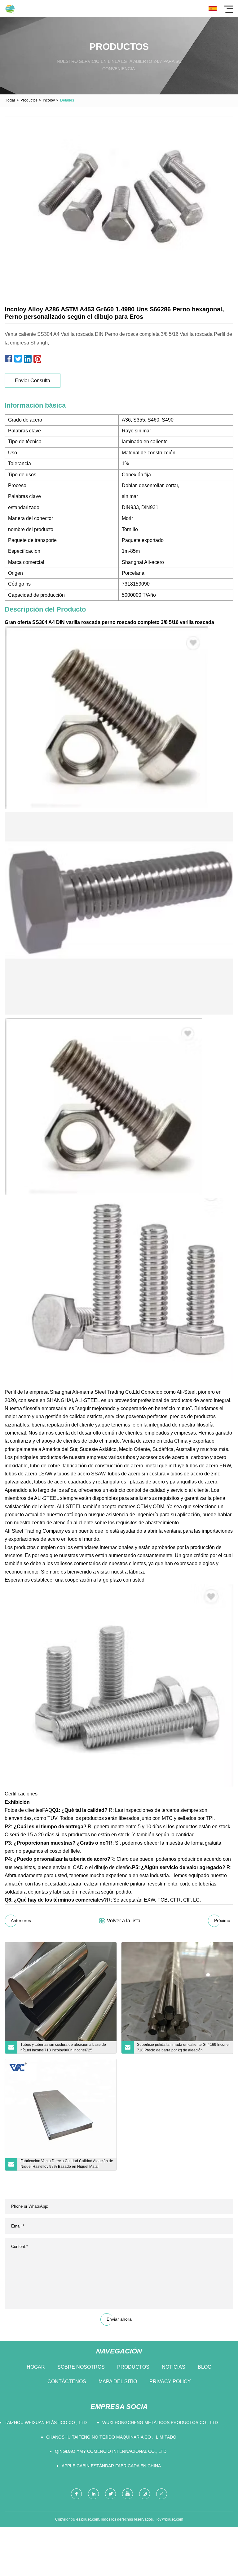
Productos (29, 100)
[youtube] (128, 2494)
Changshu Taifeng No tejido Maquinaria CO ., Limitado (111, 2437)
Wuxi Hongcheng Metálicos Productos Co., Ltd (160, 2422)
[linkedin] (93, 2494)
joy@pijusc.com (170, 2519)
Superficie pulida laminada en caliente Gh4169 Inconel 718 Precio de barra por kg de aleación (183, 2047)
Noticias (174, 2367)
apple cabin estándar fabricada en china (111, 2466)
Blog (205, 2367)
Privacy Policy (170, 2381)
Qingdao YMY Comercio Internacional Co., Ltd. (111, 2451)
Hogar (10, 100)
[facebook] (76, 2494)
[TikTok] (162, 2494)
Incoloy (49, 100)
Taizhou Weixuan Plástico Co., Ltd (46, 2422)
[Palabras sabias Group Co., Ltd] (10, 9)
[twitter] (110, 2494)
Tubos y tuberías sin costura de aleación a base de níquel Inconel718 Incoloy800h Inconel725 (63, 2047)
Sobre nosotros (81, 2367)
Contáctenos (67, 2381)
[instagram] (145, 2494)
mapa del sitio (118, 2381)
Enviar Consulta (33, 381)
